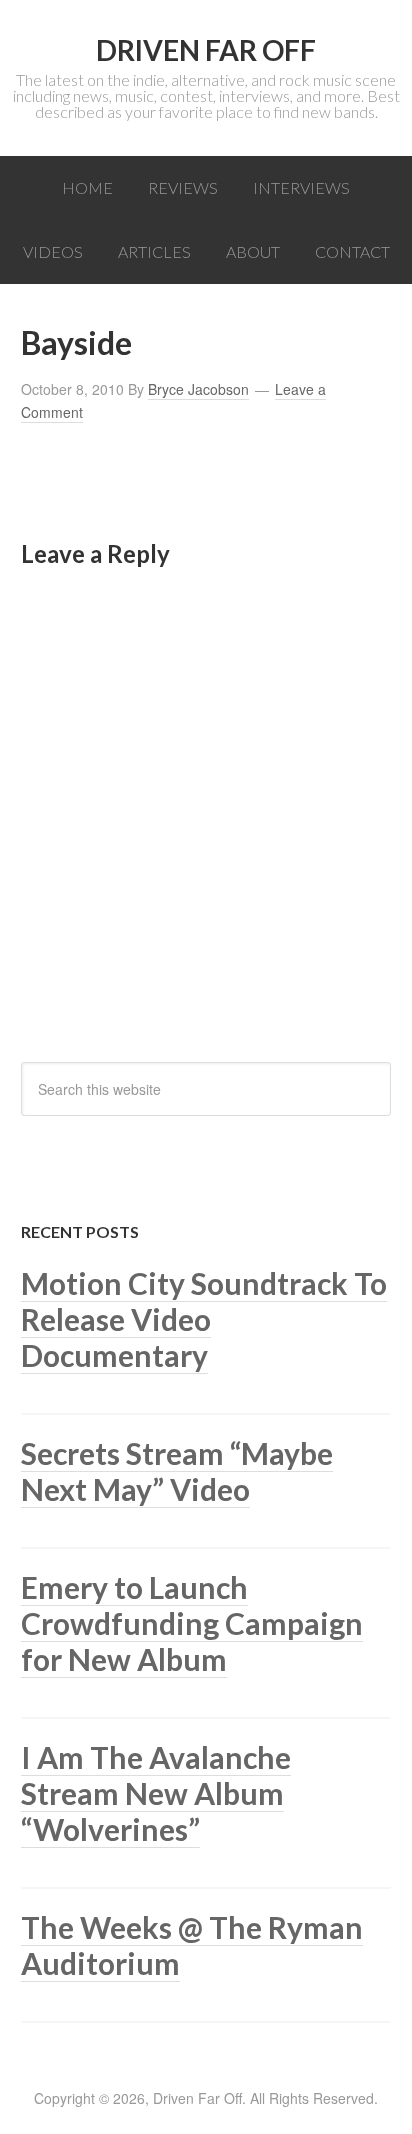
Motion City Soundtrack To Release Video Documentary (204, 1319)
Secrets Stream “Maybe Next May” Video (177, 1471)
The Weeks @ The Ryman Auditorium (192, 1945)
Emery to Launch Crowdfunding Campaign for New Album (192, 1623)
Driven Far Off (206, 50)
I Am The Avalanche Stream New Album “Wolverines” (156, 1793)
